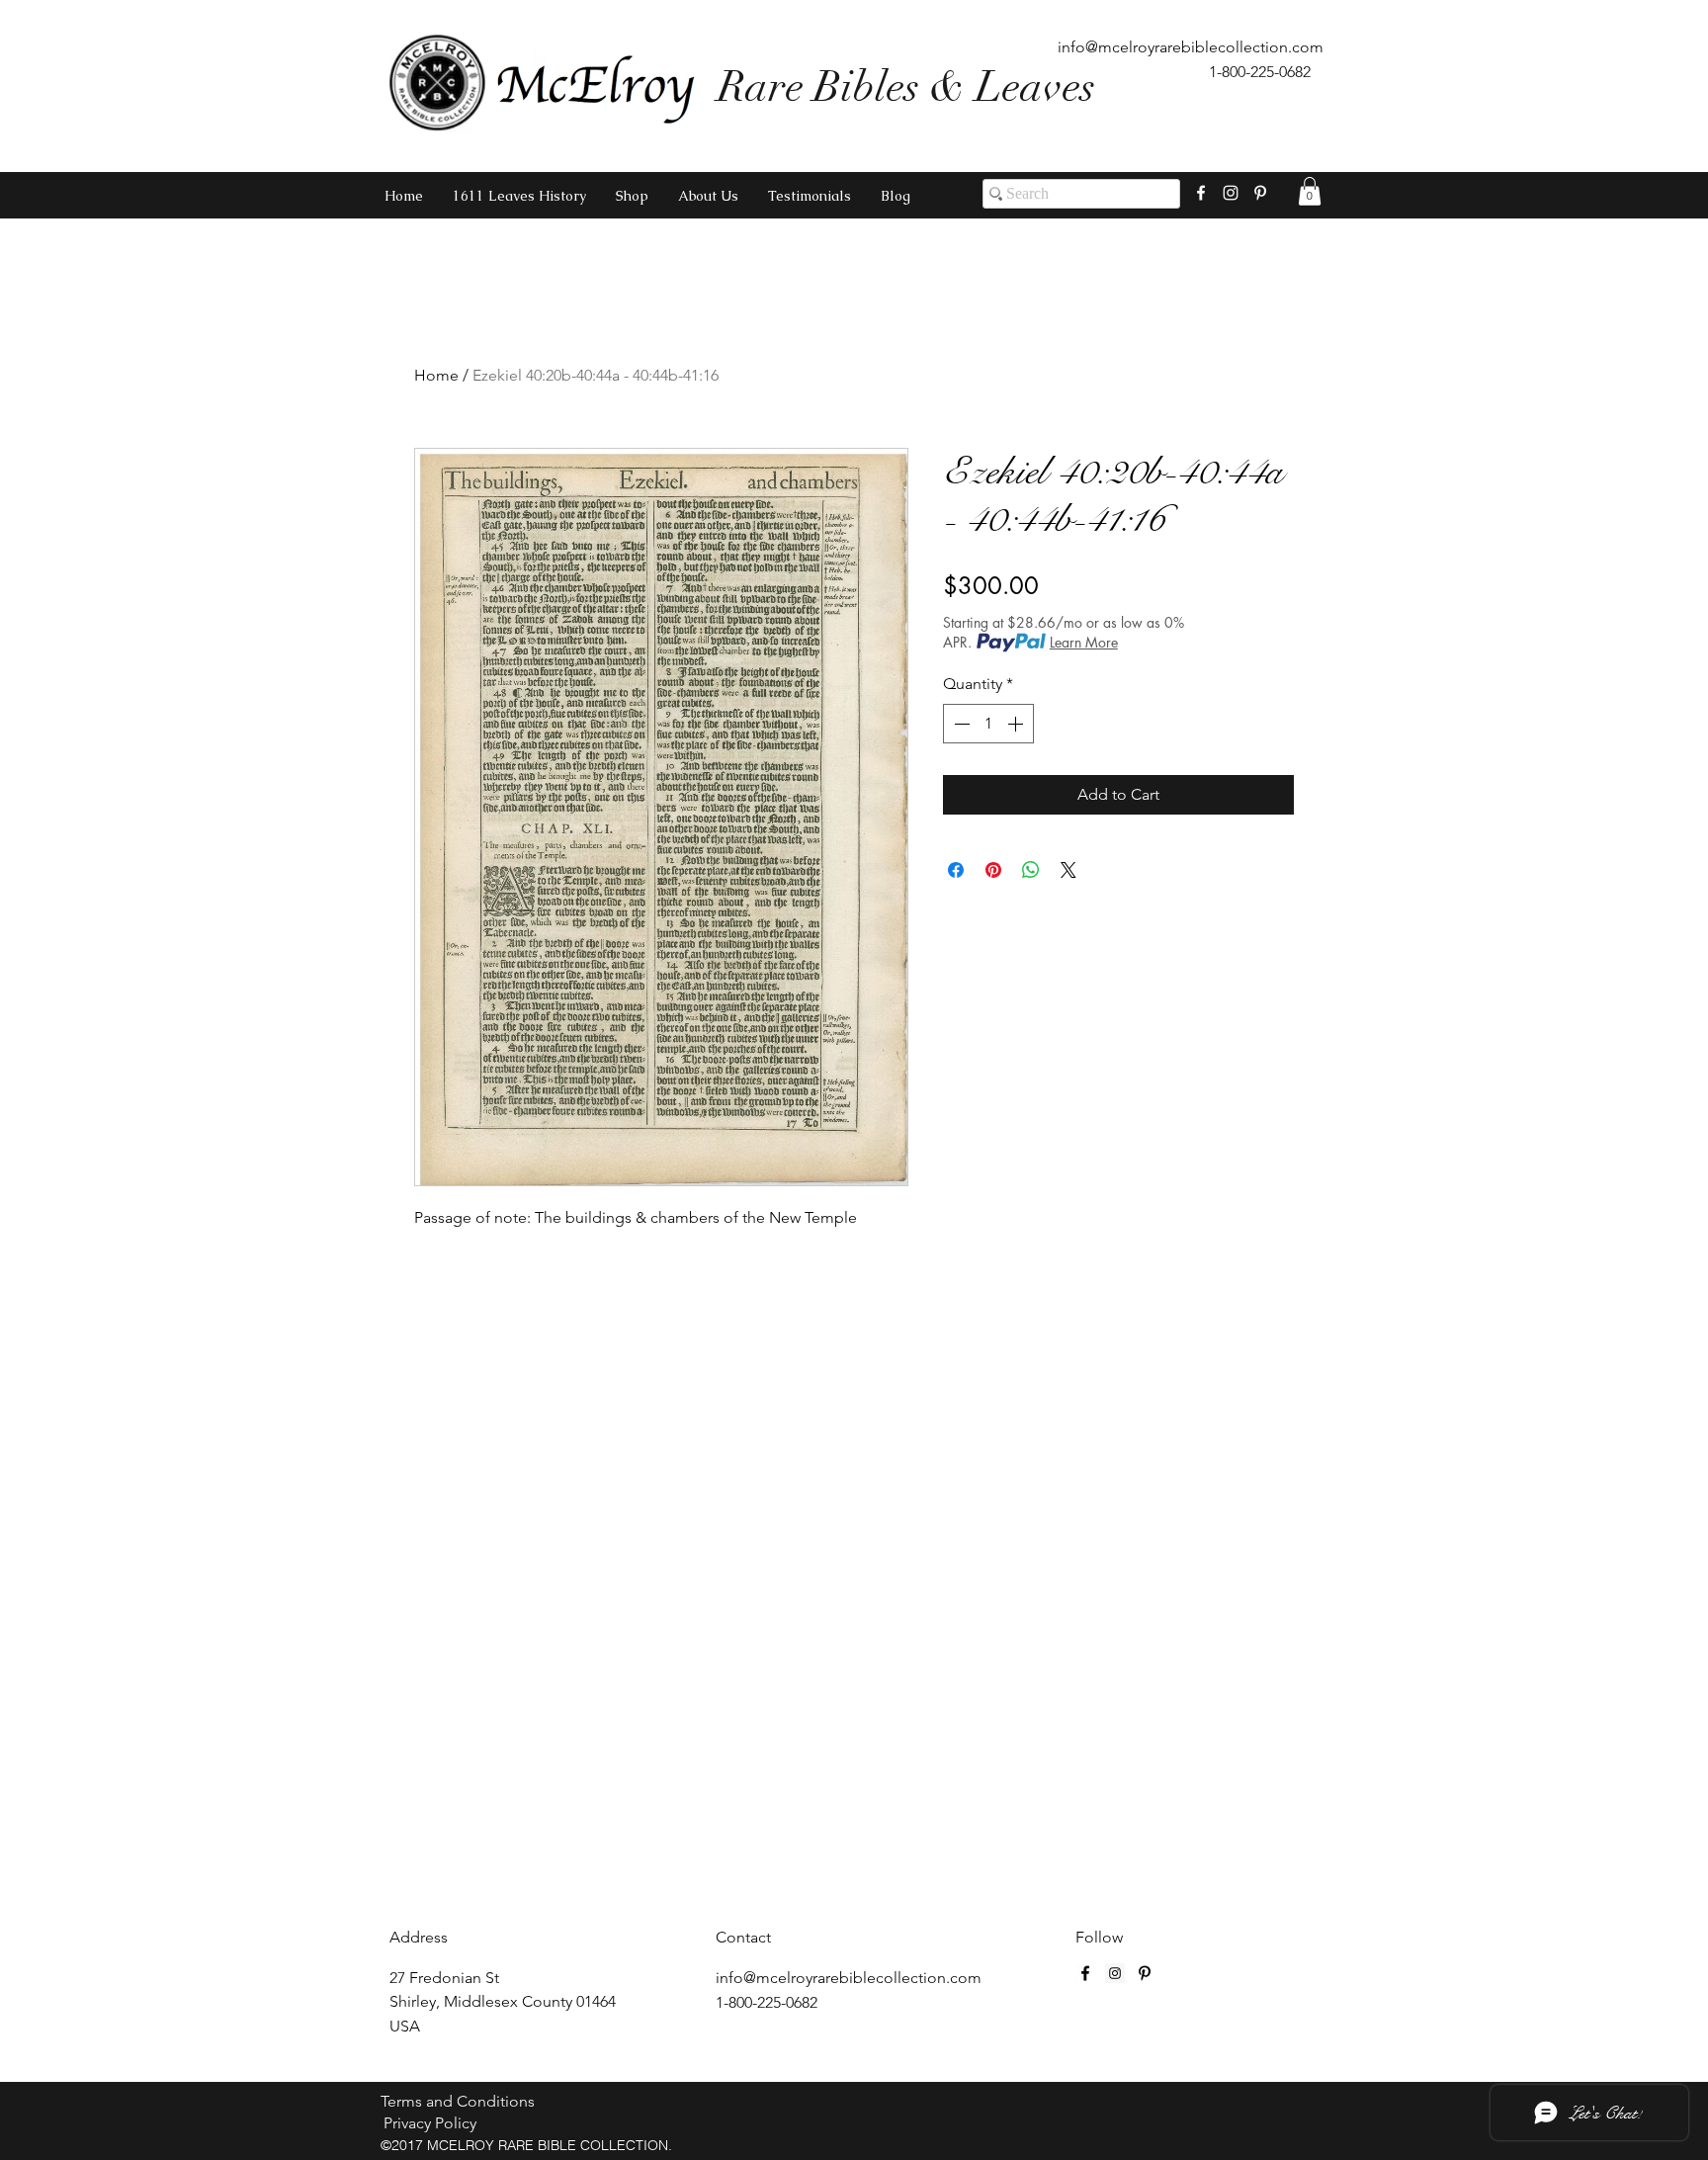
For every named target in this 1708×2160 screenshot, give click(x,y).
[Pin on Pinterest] (993, 870)
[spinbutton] (988, 724)
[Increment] (1017, 724)
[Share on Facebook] (956, 870)
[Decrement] (960, 724)
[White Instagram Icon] (1231, 193)
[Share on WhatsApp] (1031, 870)
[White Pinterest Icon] (1260, 193)
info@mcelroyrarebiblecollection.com (1191, 47)
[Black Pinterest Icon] (1145, 1973)
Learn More (1084, 642)
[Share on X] (1068, 870)
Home (436, 375)
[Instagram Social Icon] (1115, 1973)
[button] (1310, 191)
